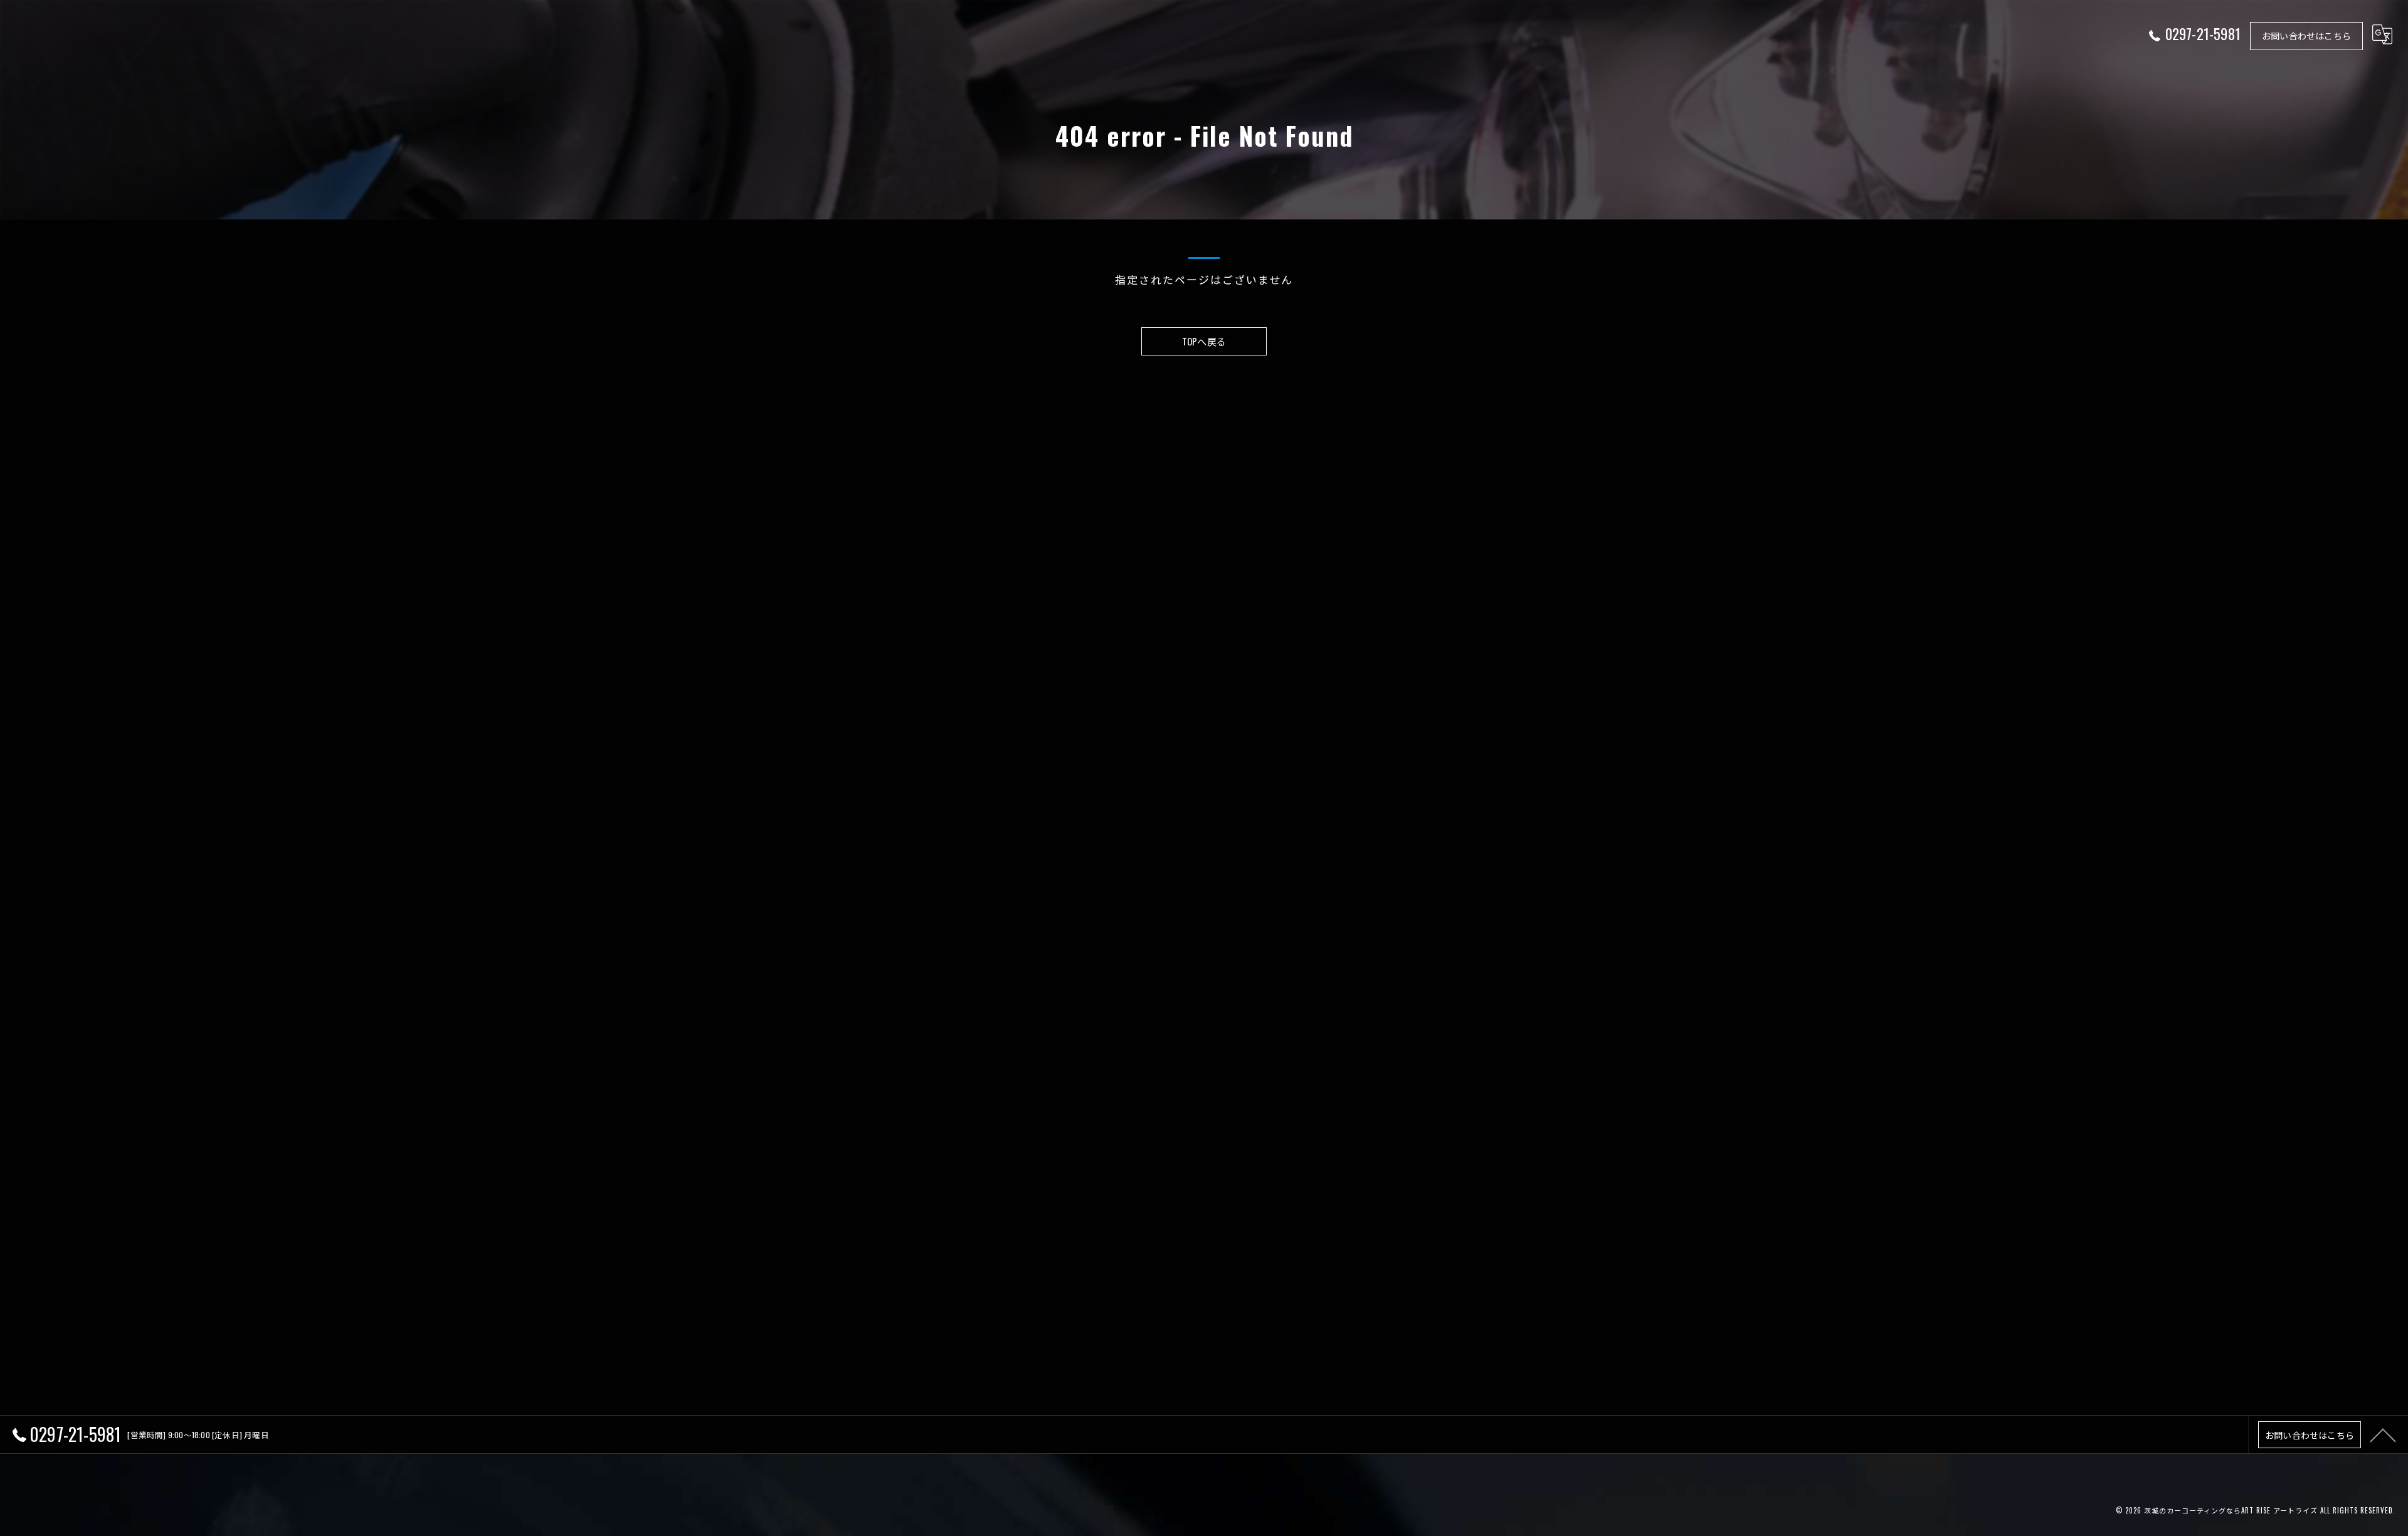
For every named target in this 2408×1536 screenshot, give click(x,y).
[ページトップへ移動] (2383, 1434)
